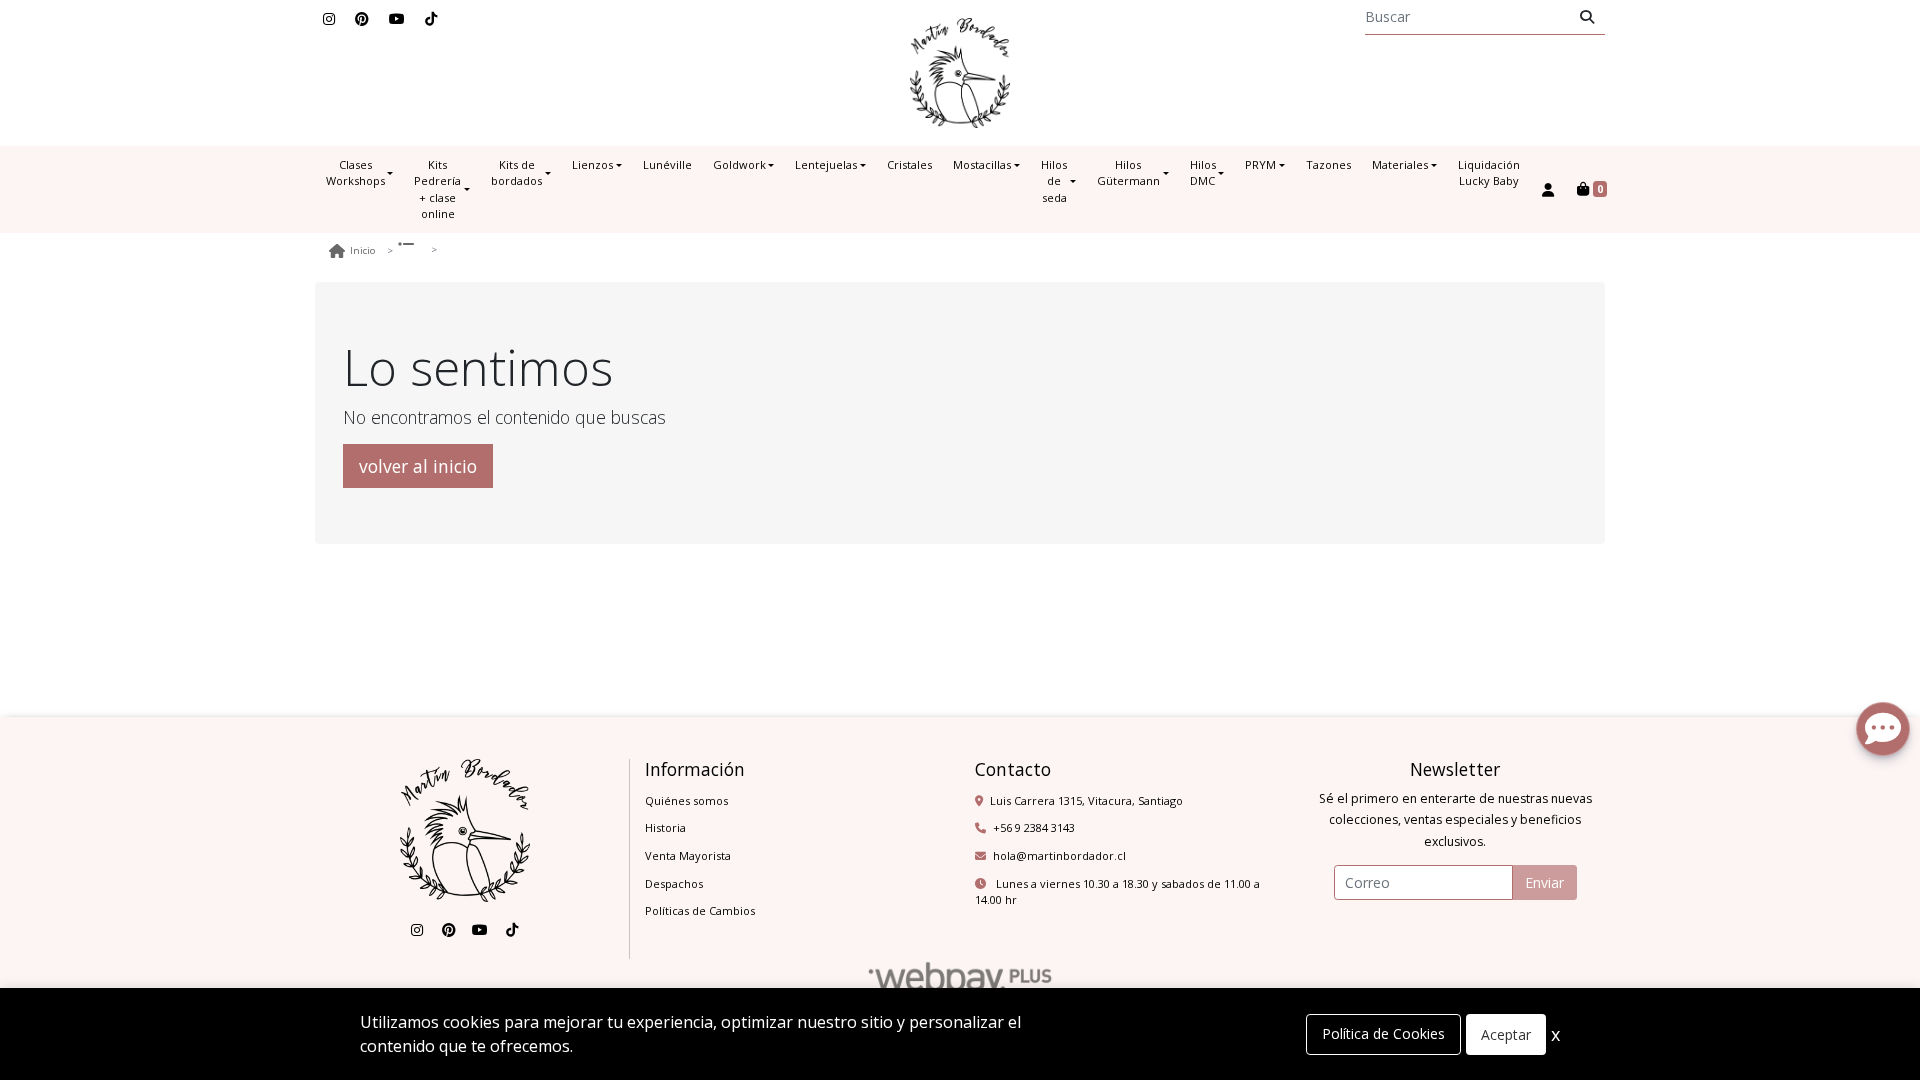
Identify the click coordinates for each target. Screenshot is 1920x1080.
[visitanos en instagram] (329, 18)
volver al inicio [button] (418, 466)
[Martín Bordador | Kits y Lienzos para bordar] (960, 73)
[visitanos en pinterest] (362, 18)
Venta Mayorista (688, 855)
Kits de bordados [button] (516, 173)
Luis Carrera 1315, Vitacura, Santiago (1086, 800)
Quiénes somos (686, 800)
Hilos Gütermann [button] (1128, 173)
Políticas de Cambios (700, 910)
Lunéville (667, 164)
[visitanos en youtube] (397, 18)
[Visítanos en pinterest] (449, 930)
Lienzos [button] (592, 164)
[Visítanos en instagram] (417, 930)
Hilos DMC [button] (1203, 173)
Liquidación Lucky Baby (1489, 173)
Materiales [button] (1400, 164)
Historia (665, 827)
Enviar (1544, 882)
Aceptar (1506, 1034)
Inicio (362, 250)
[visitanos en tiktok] (431, 18)
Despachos (674, 883)
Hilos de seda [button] (1054, 181)
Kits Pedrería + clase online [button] (437, 189)
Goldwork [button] (739, 164)
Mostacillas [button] (982, 164)
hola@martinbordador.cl (1059, 855)
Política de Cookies (1383, 1033)
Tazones (1328, 164)
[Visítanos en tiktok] (512, 930)
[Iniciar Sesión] (1548, 189)
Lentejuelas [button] (826, 164)
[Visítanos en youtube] (480, 930)
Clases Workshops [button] (355, 173)
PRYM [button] (1260, 164)
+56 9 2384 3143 (1034, 827)
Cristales (909, 164)
